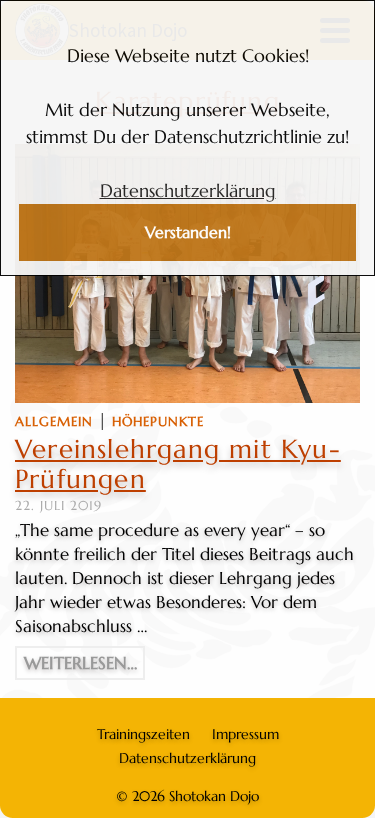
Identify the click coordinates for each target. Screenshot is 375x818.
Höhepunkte (158, 421)
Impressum (245, 734)
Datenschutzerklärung (188, 190)
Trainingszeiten (143, 734)
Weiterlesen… (80, 663)
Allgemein (54, 421)
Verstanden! (188, 232)
